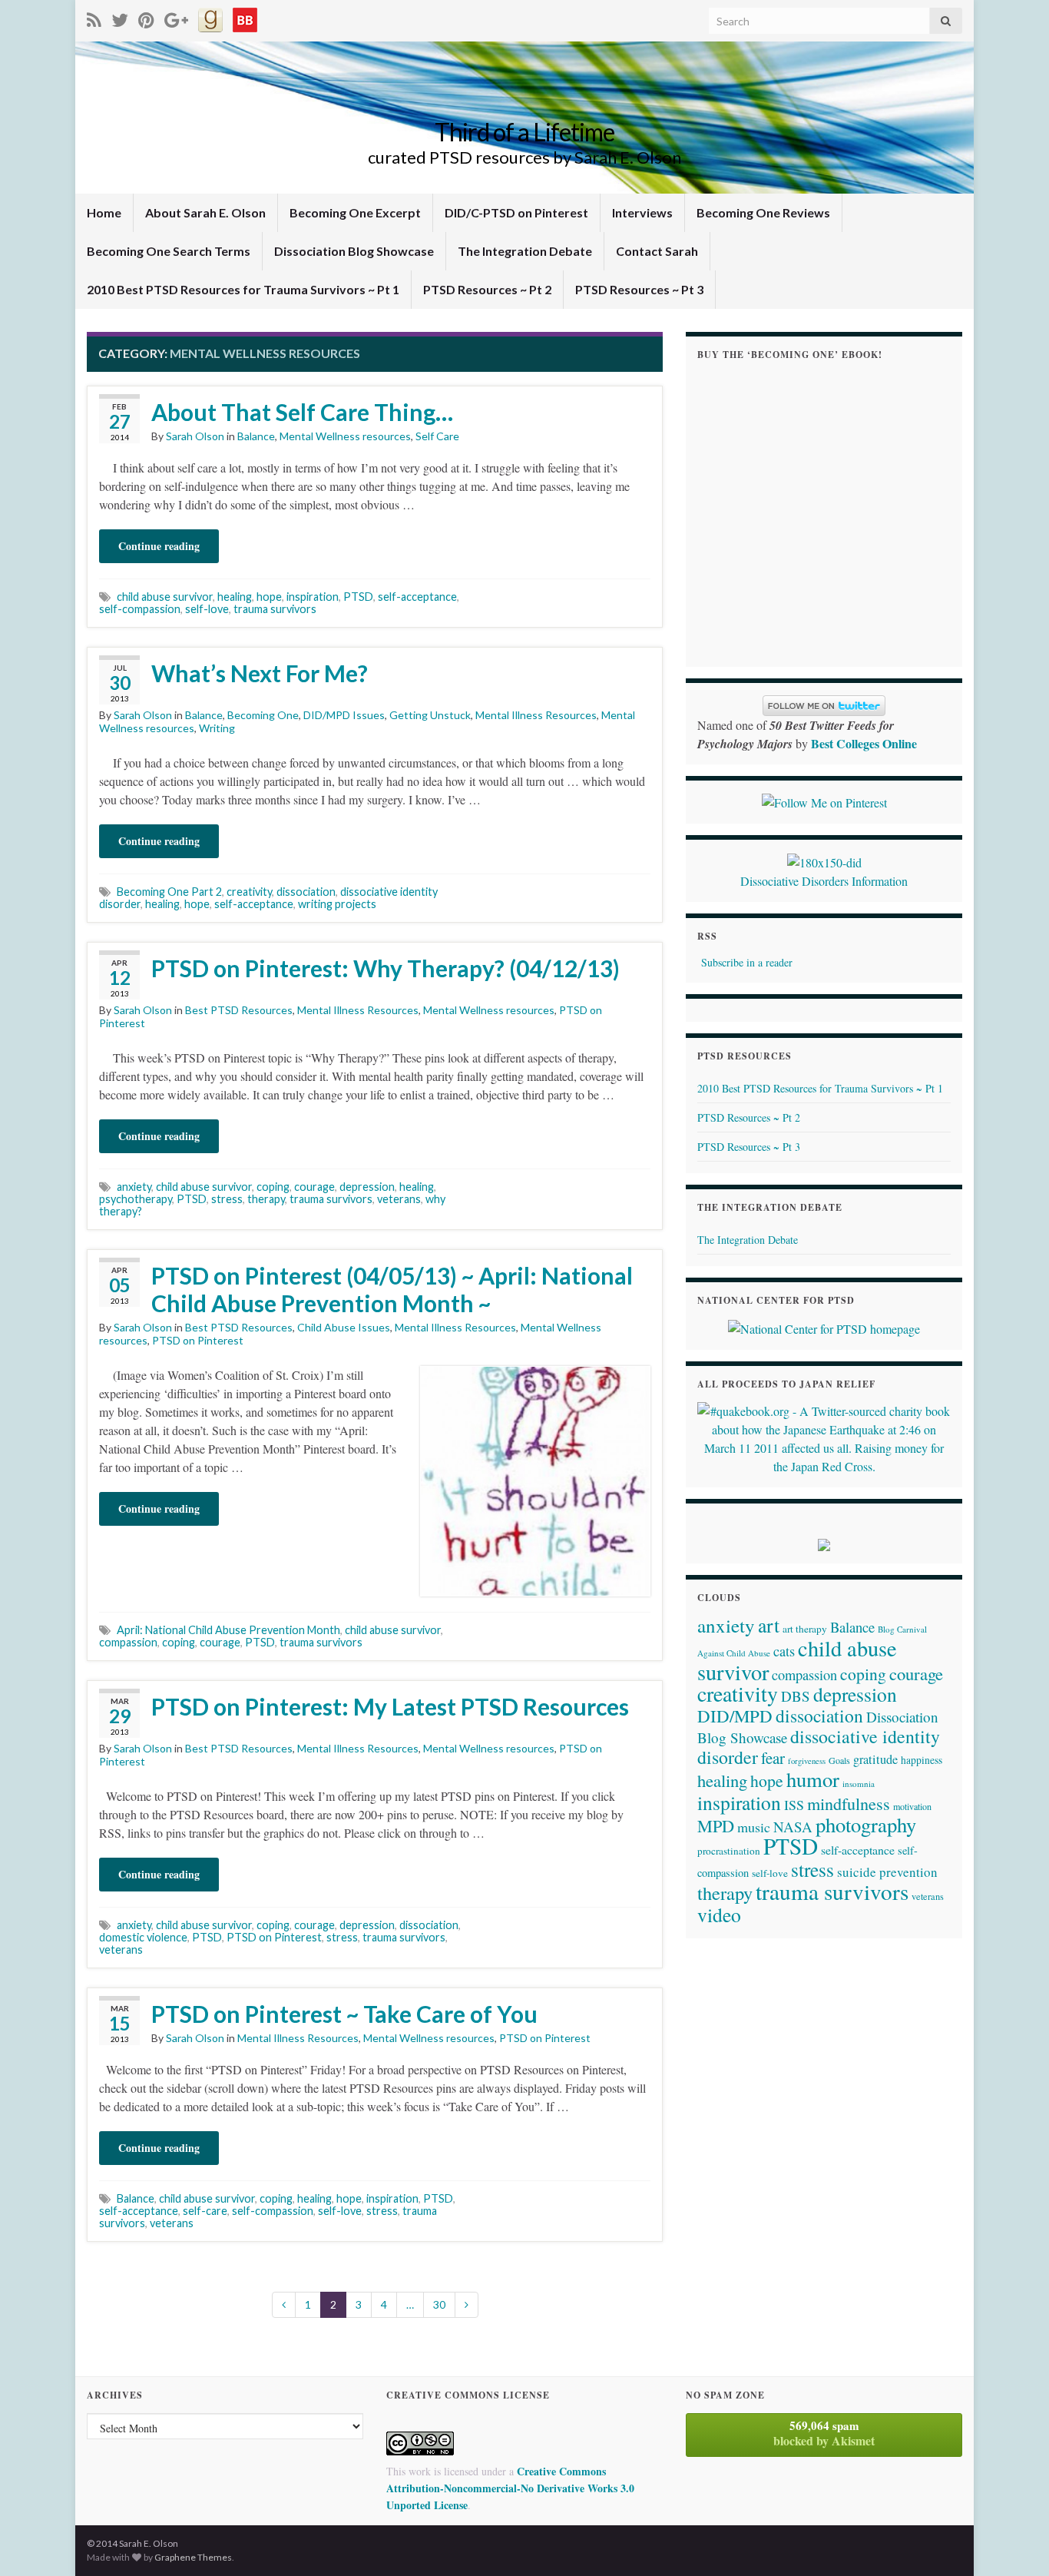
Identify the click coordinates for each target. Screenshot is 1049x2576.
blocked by (824, 2433)
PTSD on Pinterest (198, 1340)
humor (813, 1779)
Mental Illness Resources (536, 715)
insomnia (859, 1784)
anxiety (134, 1187)
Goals (839, 1760)
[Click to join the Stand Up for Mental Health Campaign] (824, 860)
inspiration (313, 597)
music (754, 1827)
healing (235, 597)
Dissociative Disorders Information (824, 881)
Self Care (437, 436)
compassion (128, 1642)
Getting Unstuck (430, 715)
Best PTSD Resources (239, 1010)
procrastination (729, 1851)
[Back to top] (1014, 2541)
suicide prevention (887, 1872)
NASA (793, 1827)
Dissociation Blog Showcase (354, 251)
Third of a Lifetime (524, 132)
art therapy (805, 1629)
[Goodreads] (210, 17)
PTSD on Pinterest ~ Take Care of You (344, 2014)
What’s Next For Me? (260, 673)
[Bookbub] (245, 17)
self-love (207, 609)
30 (439, 2304)
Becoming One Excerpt (355, 212)
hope (269, 597)
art (769, 1625)
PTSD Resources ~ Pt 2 (487, 289)
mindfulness (849, 1804)
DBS (796, 1696)
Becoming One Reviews (763, 212)
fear (773, 1758)
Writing (217, 728)
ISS (794, 1805)
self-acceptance (417, 597)
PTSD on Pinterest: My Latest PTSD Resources (390, 1706)
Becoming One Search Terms (169, 251)
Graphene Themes (193, 2557)
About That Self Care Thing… (302, 412)
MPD (716, 1825)
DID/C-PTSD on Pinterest (516, 212)
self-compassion (140, 609)
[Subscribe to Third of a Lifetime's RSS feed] (94, 17)
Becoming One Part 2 (169, 892)
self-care (205, 2211)
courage (314, 1187)
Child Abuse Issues (344, 1327)
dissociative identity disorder (819, 1747)
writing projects (337, 904)
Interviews (642, 212)
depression (367, 1187)
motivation (912, 1806)
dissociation (306, 892)
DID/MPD (735, 1716)
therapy (266, 1199)
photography (866, 1824)
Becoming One (263, 715)
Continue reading (159, 546)
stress (227, 1199)
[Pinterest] (146, 17)
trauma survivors (275, 609)
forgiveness (807, 1761)
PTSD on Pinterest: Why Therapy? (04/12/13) (386, 968)
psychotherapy (136, 1199)
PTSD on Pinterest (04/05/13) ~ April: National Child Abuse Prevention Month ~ (392, 1289)
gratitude (875, 1759)
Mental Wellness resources (345, 436)
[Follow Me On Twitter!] (120, 17)
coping (273, 1187)
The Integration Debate (525, 251)
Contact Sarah (657, 251)
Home (104, 212)
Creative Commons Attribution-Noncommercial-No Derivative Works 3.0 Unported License (510, 2488)
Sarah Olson (195, 436)
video (719, 1915)
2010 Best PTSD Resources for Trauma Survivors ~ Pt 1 (243, 289)
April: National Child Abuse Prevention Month (228, 1630)
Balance (256, 436)
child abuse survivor (165, 597)
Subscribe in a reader (747, 962)
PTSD (358, 597)
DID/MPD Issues (344, 715)
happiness (922, 1760)
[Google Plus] (176, 17)
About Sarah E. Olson (205, 212)
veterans (399, 1199)
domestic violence (143, 1937)
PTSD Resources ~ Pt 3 (639, 289)
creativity (249, 892)
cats (784, 1651)
